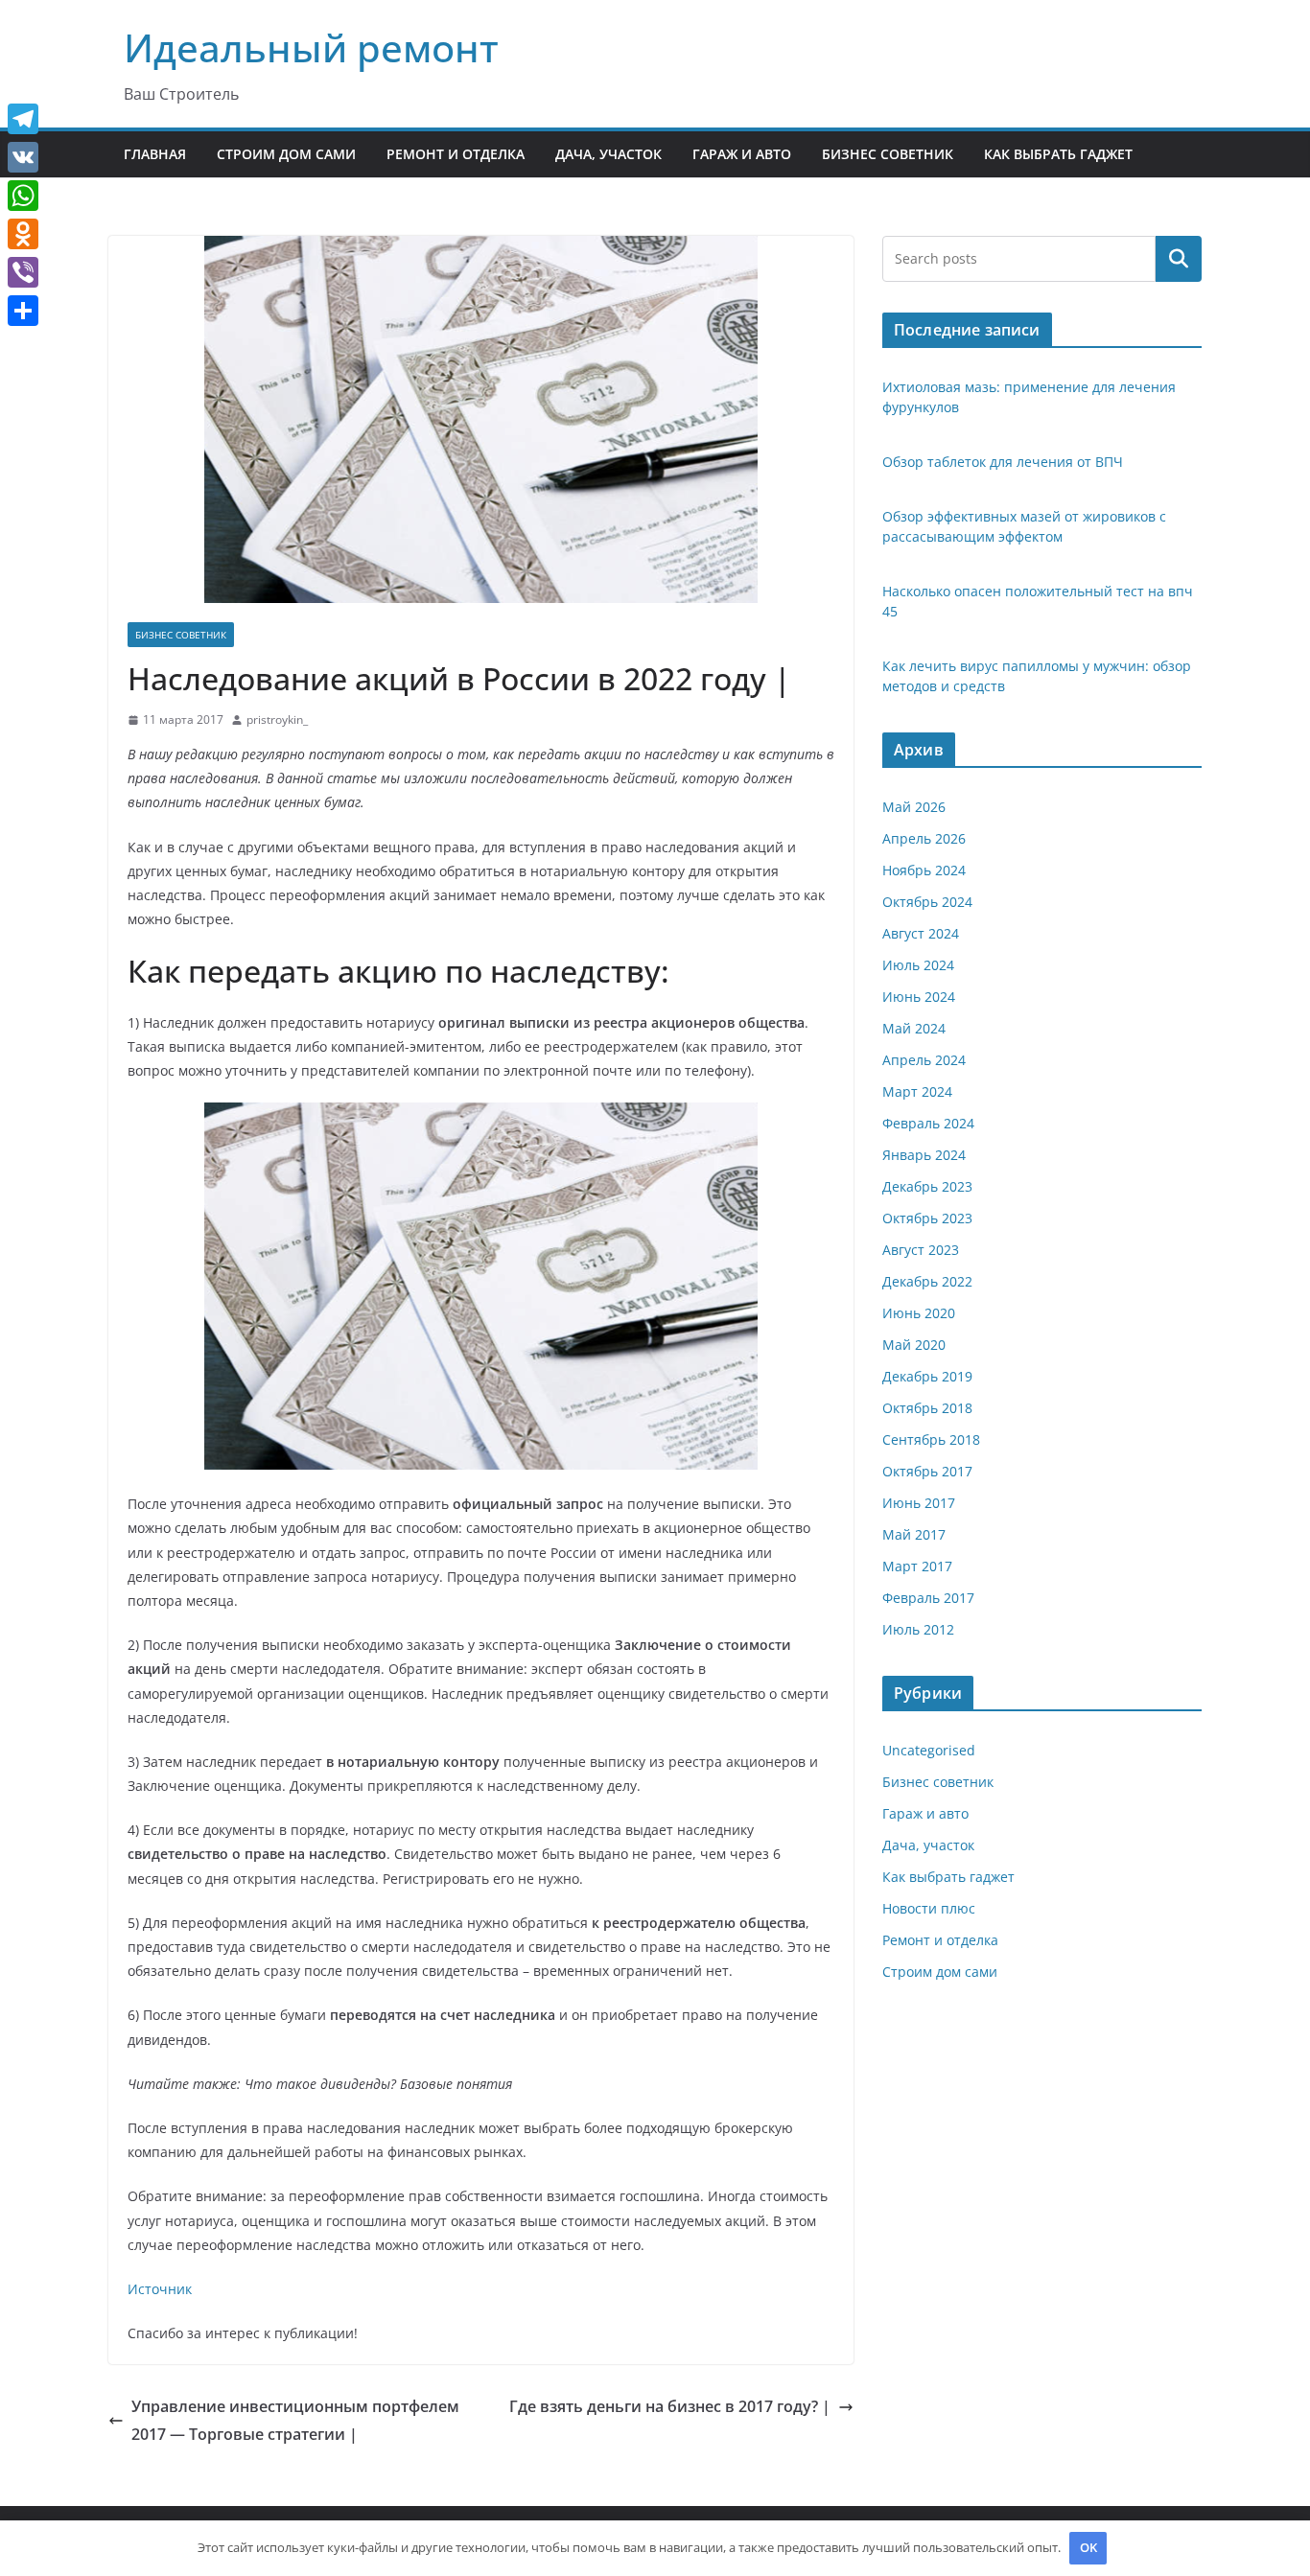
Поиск (1179, 259)
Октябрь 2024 (927, 902)
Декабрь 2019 (927, 1376)
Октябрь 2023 (927, 1218)
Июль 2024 (918, 965)
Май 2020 (914, 1345)
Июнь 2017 (919, 1503)
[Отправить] (23, 311)
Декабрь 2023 (927, 1186)
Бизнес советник (888, 154)
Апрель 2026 (924, 838)
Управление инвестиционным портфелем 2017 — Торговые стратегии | (295, 2420)
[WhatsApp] (23, 196)
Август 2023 (921, 1250)
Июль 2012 (918, 1629)
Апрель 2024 (924, 1060)
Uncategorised (929, 1750)
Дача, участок (608, 154)
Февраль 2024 (928, 1123)
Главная (155, 154)
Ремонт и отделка (456, 154)
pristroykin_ (277, 719)
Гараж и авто (742, 154)
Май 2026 (914, 807)
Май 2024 (914, 1028)
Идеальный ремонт (311, 47)
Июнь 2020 (919, 1313)
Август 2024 (921, 933)
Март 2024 (917, 1091)
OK (1088, 2547)
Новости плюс (929, 1908)
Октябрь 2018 (927, 1408)
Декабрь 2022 (927, 1281)
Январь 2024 (924, 1155)
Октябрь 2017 (927, 1471)
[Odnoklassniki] (23, 234)
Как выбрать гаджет (1058, 154)
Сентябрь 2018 (931, 1439)
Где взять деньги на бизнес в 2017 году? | (670, 2406)
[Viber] (23, 272)
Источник (160, 2289)
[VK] (23, 157)
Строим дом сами (286, 154)
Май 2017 (914, 1534)
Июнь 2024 (919, 997)
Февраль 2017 (928, 1598)
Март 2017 (917, 1566)
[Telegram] (23, 119)
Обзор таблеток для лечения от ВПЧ (1003, 462)
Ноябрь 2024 (924, 870)
